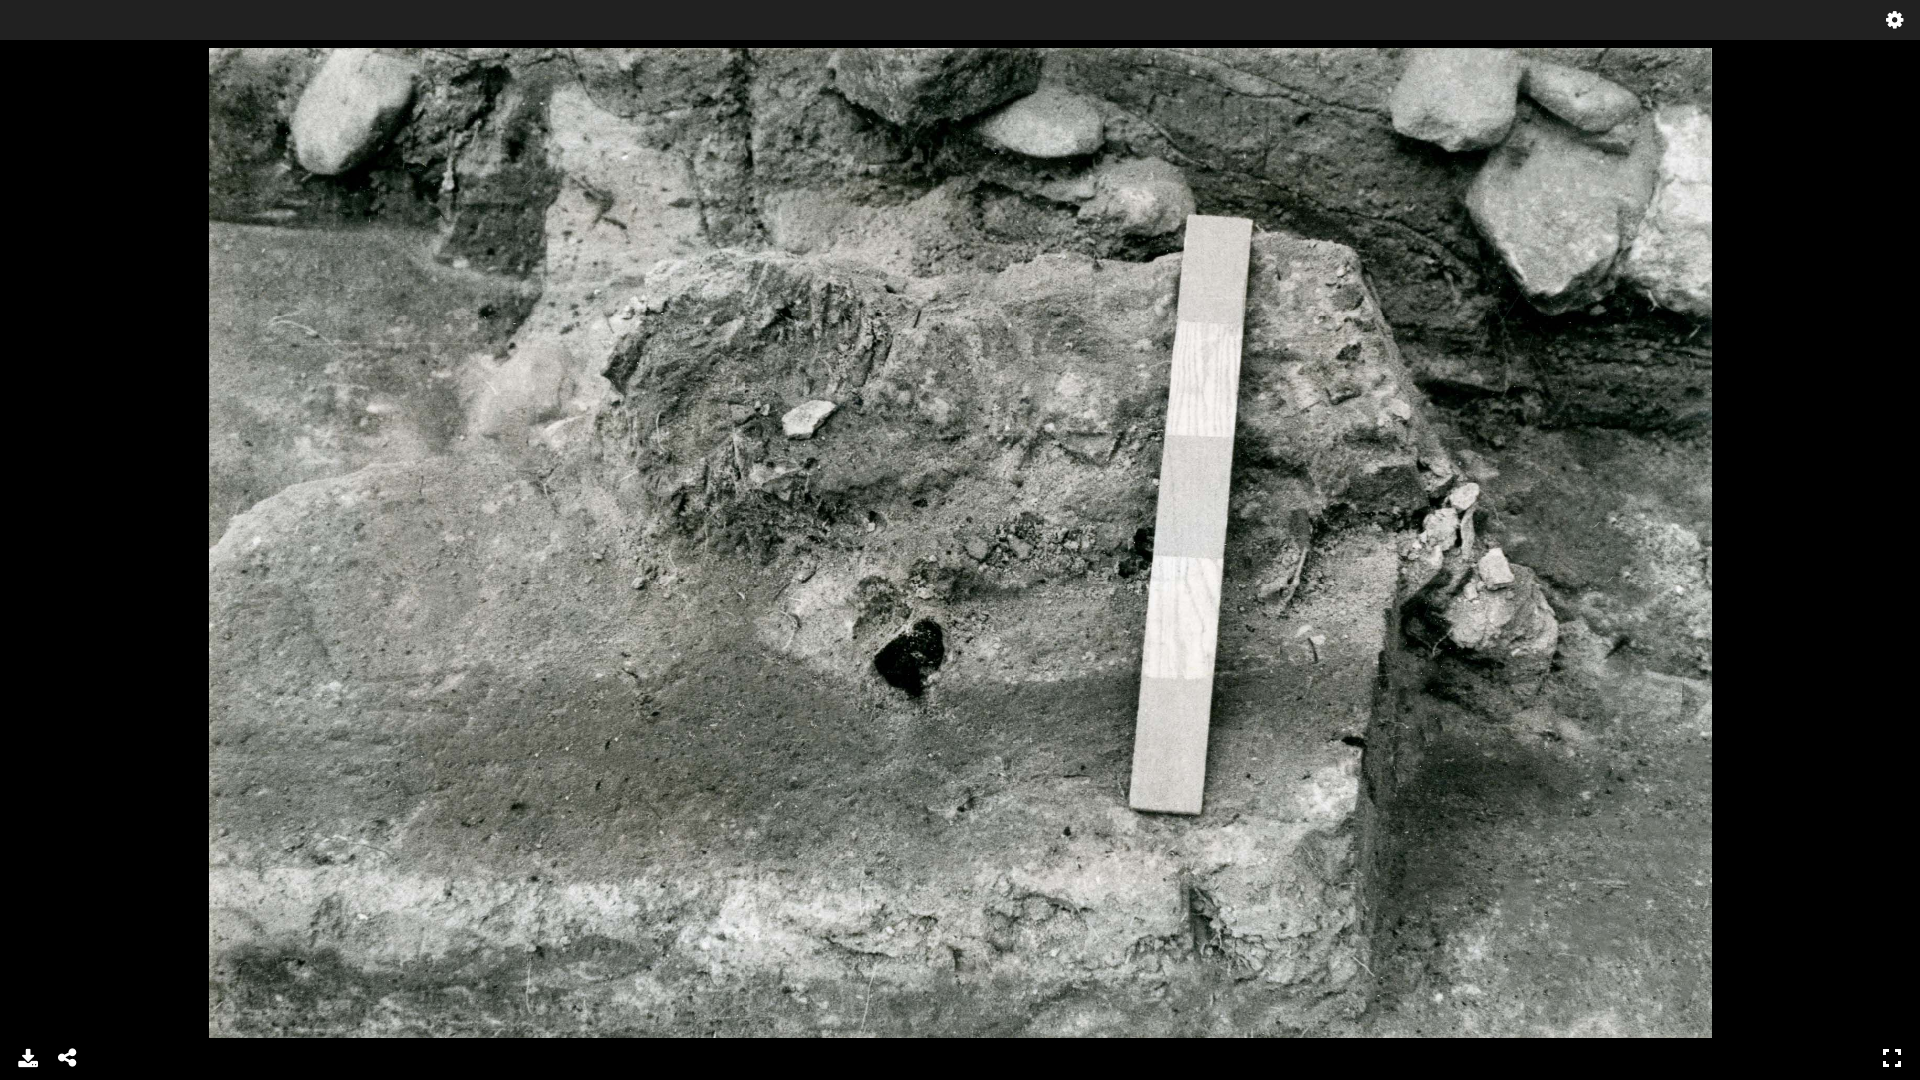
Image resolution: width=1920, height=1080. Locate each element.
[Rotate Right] (101, 65)
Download (28, 1058)
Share (68, 1058)
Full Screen (1892, 1058)
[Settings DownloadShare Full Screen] (960, 540)
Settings (1895, 20)
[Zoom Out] (67, 65)
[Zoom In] (33, 65)
